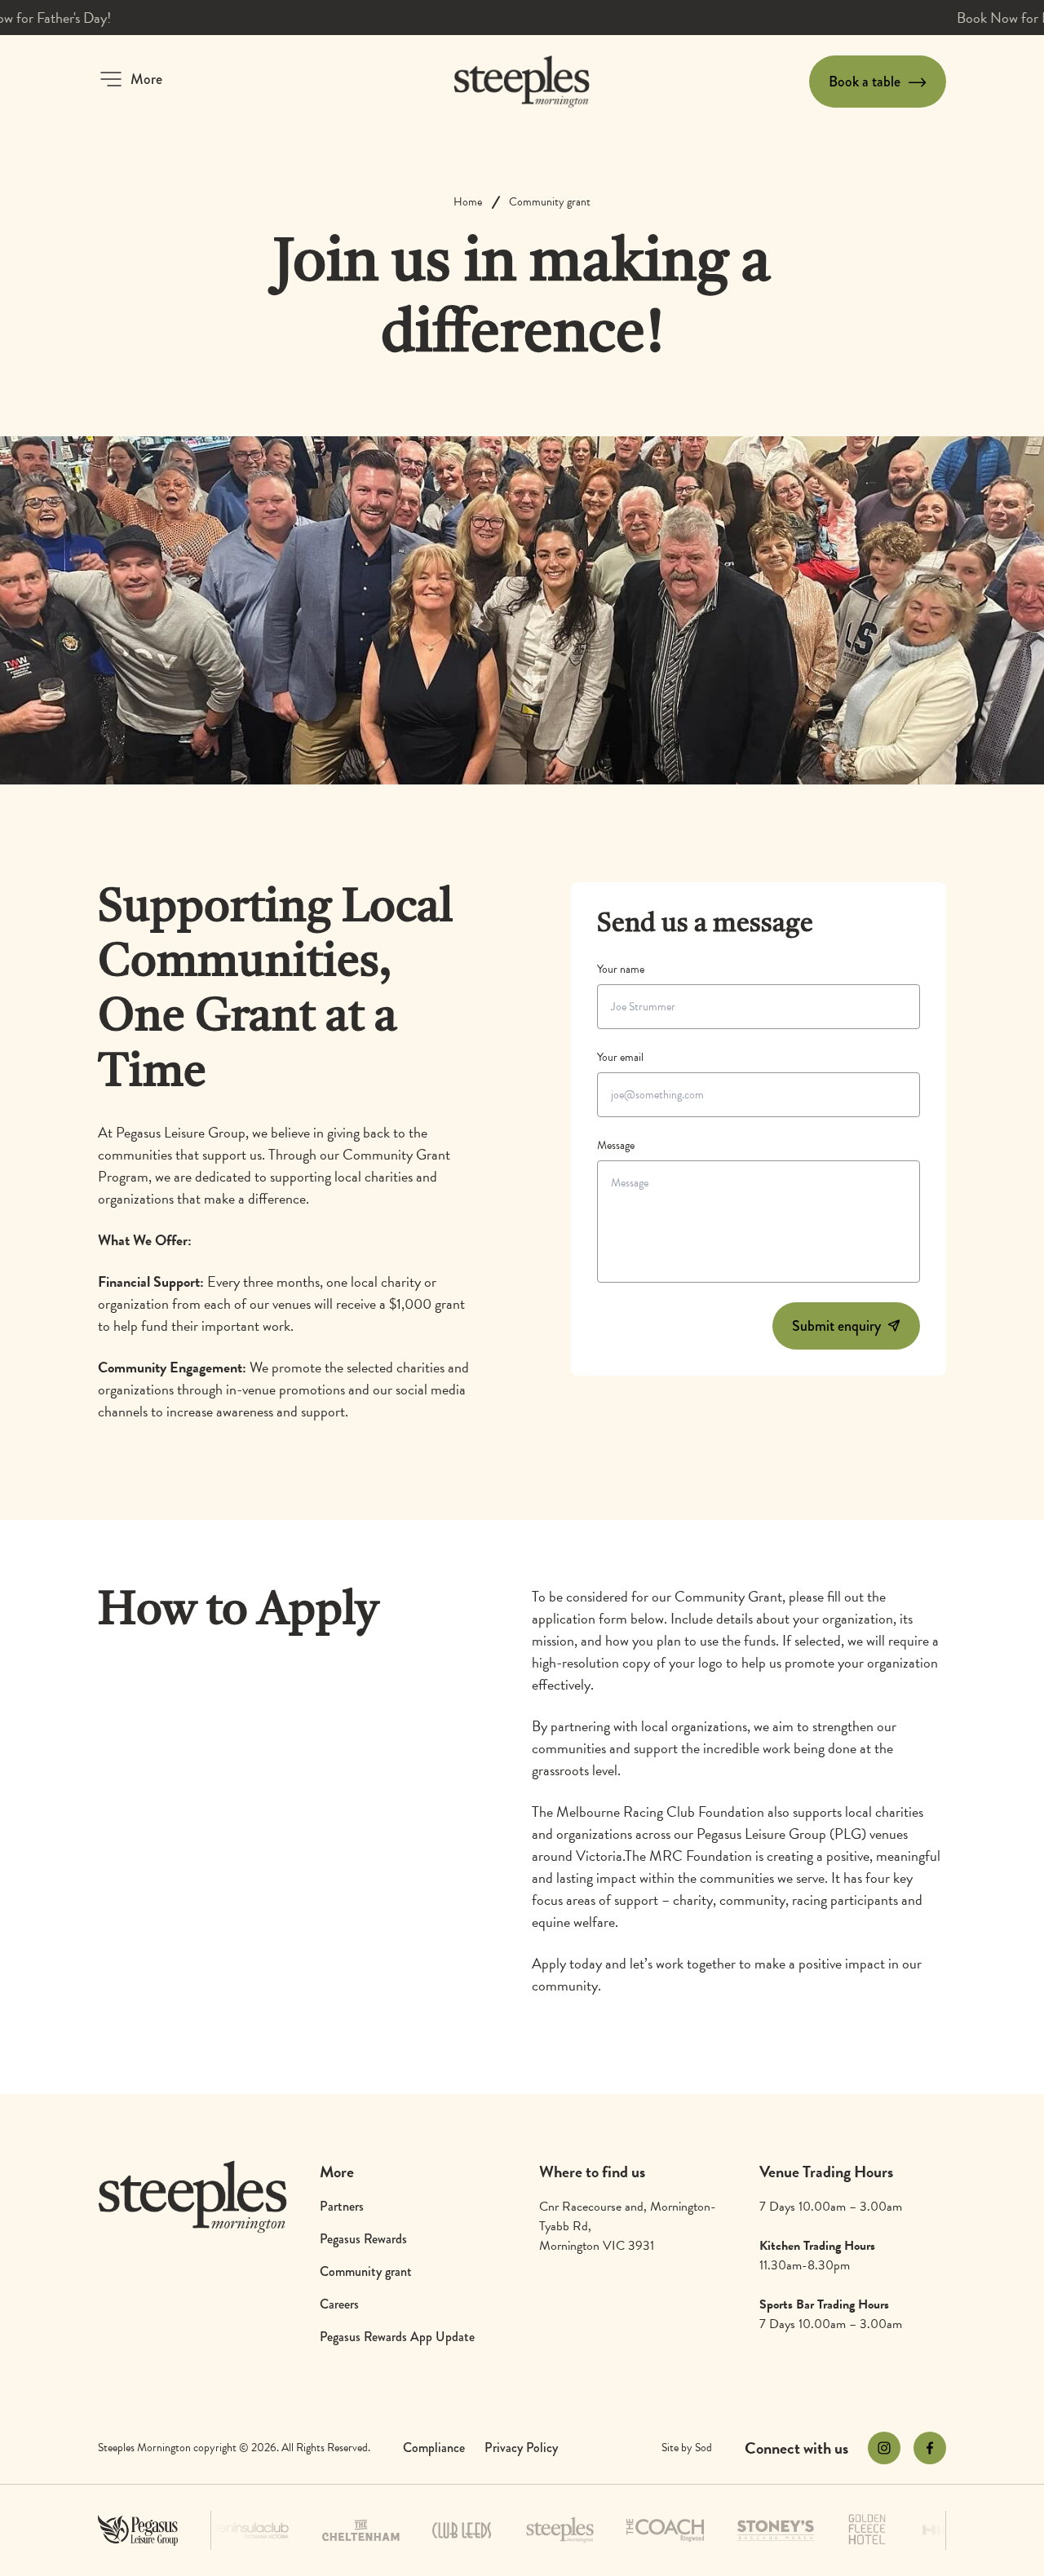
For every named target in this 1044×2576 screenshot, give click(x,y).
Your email (620, 1057)
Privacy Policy (521, 2448)
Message (616, 1145)
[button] (130, 79)
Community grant (550, 202)
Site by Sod (687, 2448)
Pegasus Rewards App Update (397, 2337)
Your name (621, 969)
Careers (339, 2304)
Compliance (434, 2448)
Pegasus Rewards (363, 2239)
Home (468, 202)
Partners (342, 2206)
